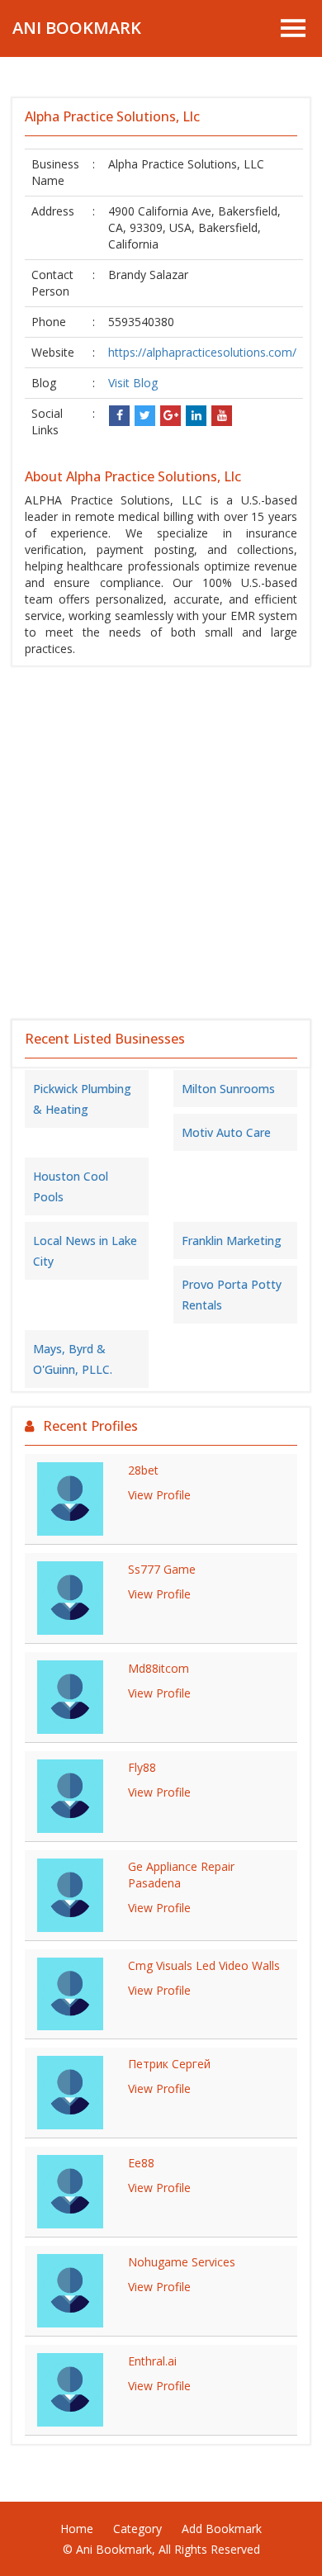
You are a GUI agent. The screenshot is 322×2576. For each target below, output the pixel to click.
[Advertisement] (161, 843)
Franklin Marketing (232, 1241)
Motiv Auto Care (226, 1132)
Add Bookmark (222, 2529)
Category (137, 2529)
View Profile (159, 1495)
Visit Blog (133, 383)
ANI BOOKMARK (77, 28)
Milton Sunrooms (228, 1089)
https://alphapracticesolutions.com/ (202, 352)
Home (77, 2529)
